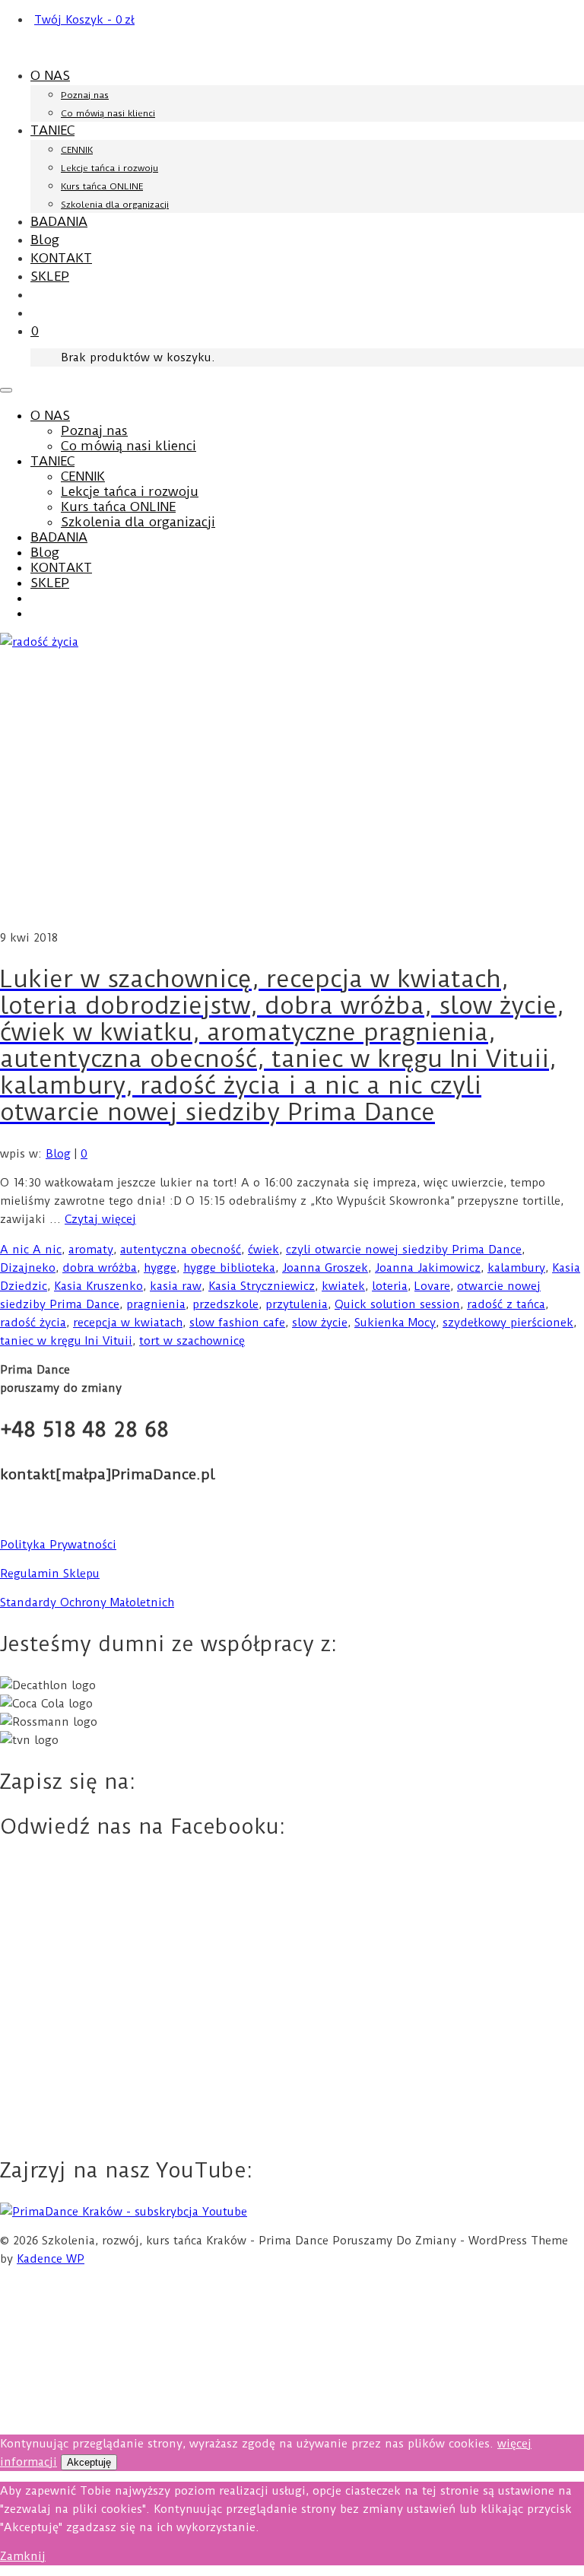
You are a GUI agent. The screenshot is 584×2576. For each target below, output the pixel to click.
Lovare (432, 1286)
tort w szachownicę (192, 1341)
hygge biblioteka (229, 1268)
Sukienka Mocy (395, 1323)
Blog (58, 1154)
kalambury (516, 1268)
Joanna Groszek (325, 1268)
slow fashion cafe (237, 1323)
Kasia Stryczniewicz (262, 1286)
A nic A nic (31, 1250)
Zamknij (23, 2556)
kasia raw (176, 1286)
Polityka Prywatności (58, 1545)
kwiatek (343, 1286)
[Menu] (6, 390)
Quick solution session (397, 1304)
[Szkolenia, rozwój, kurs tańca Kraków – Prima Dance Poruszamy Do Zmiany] (292, 48)
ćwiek (263, 1250)
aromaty (91, 1250)
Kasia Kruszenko (98, 1286)
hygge (160, 1268)
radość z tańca (506, 1304)
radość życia (33, 1323)
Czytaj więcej (100, 1219)
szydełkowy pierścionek (508, 1323)
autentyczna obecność (181, 1250)
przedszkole (225, 1304)
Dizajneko (28, 1268)
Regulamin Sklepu (50, 1574)
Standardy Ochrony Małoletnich (87, 1602)
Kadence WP (51, 2259)
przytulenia (297, 1304)
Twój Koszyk (84, 20)
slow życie (320, 1323)
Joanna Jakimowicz (428, 1268)
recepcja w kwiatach (128, 1323)
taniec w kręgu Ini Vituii (66, 1341)
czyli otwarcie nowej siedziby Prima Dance (404, 1250)
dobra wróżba (100, 1268)
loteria (390, 1286)
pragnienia (156, 1304)
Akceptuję (89, 2462)
